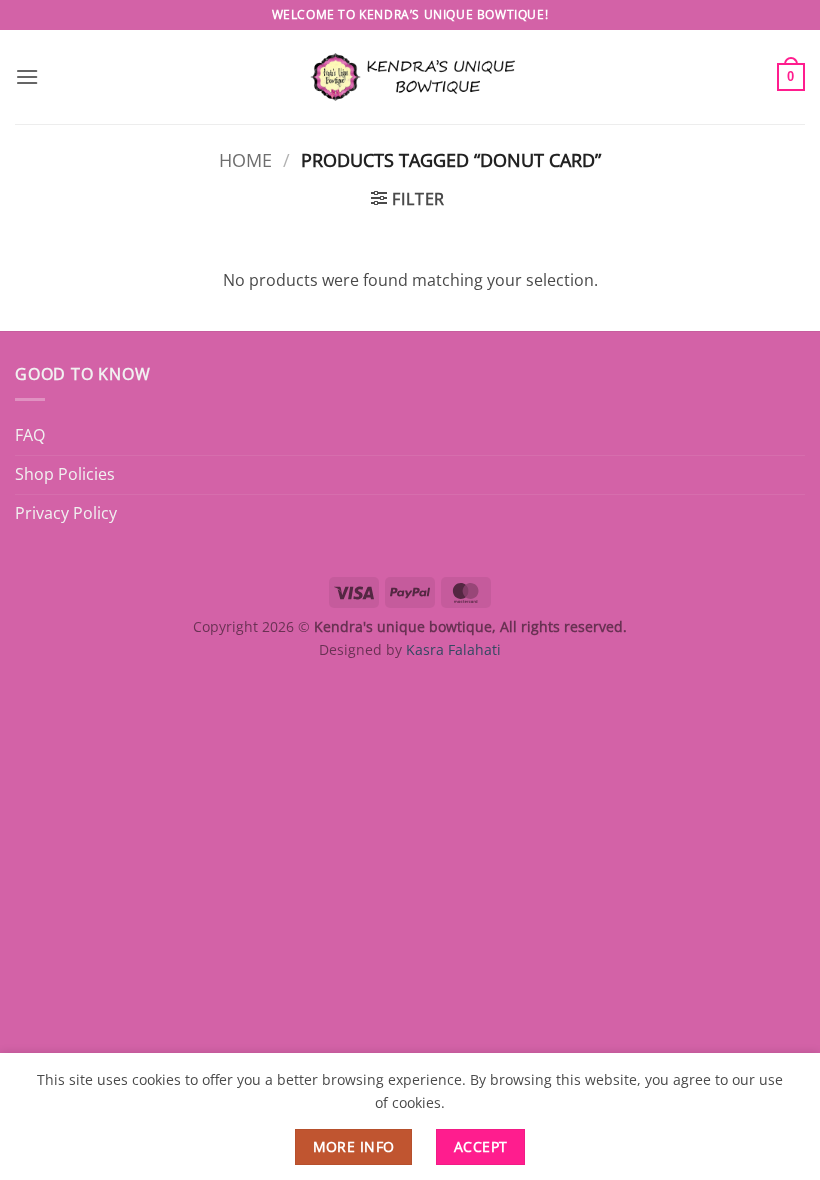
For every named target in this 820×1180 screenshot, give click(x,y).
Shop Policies (65, 474)
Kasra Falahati (453, 649)
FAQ (30, 435)
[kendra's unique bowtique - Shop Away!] (410, 76)
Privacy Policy (66, 513)
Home (245, 159)
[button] (27, 76)
